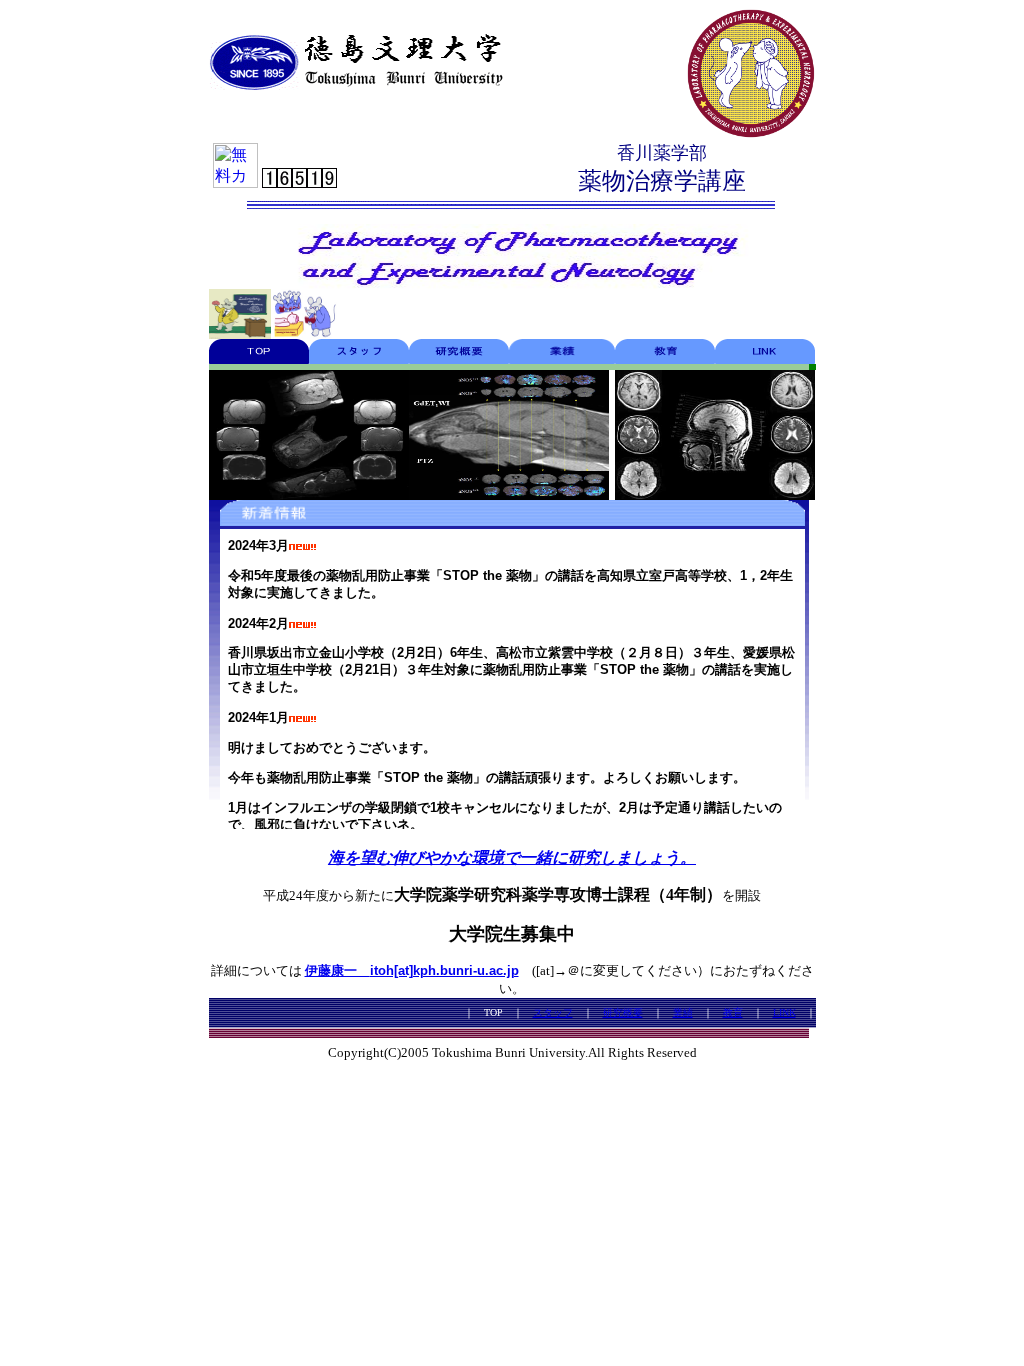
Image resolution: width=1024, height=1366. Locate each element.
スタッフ (553, 1012)
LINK (784, 1012)
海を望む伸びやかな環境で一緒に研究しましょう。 (512, 857)
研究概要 (623, 1012)
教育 (733, 1012)
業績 (683, 1012)
